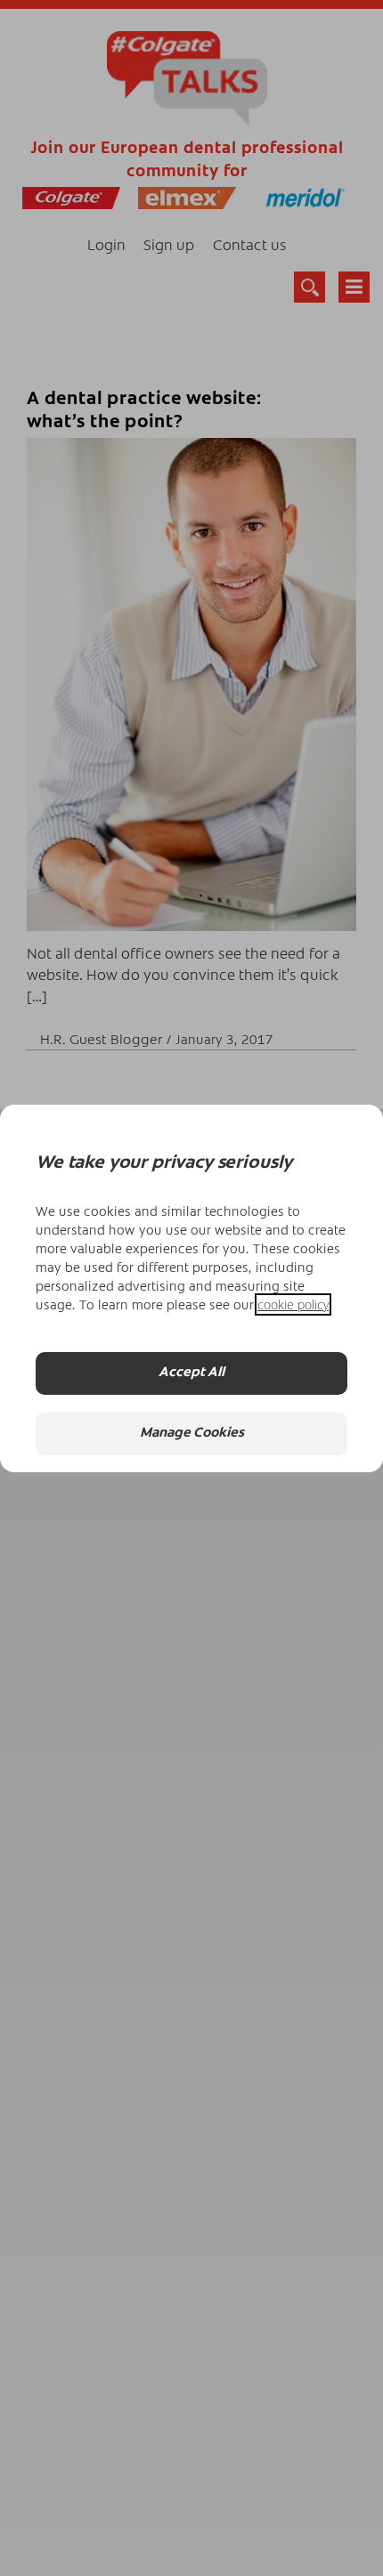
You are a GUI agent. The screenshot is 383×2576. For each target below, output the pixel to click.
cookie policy (293, 1304)
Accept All (191, 1373)
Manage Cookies (192, 1434)
